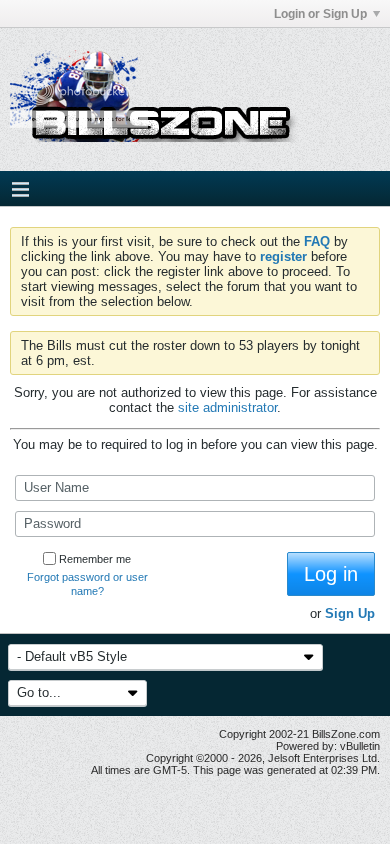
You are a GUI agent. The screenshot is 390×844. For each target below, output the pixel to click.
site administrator (227, 407)
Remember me (95, 559)
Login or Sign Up (320, 14)
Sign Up (350, 613)
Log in (331, 574)
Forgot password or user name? (87, 584)
